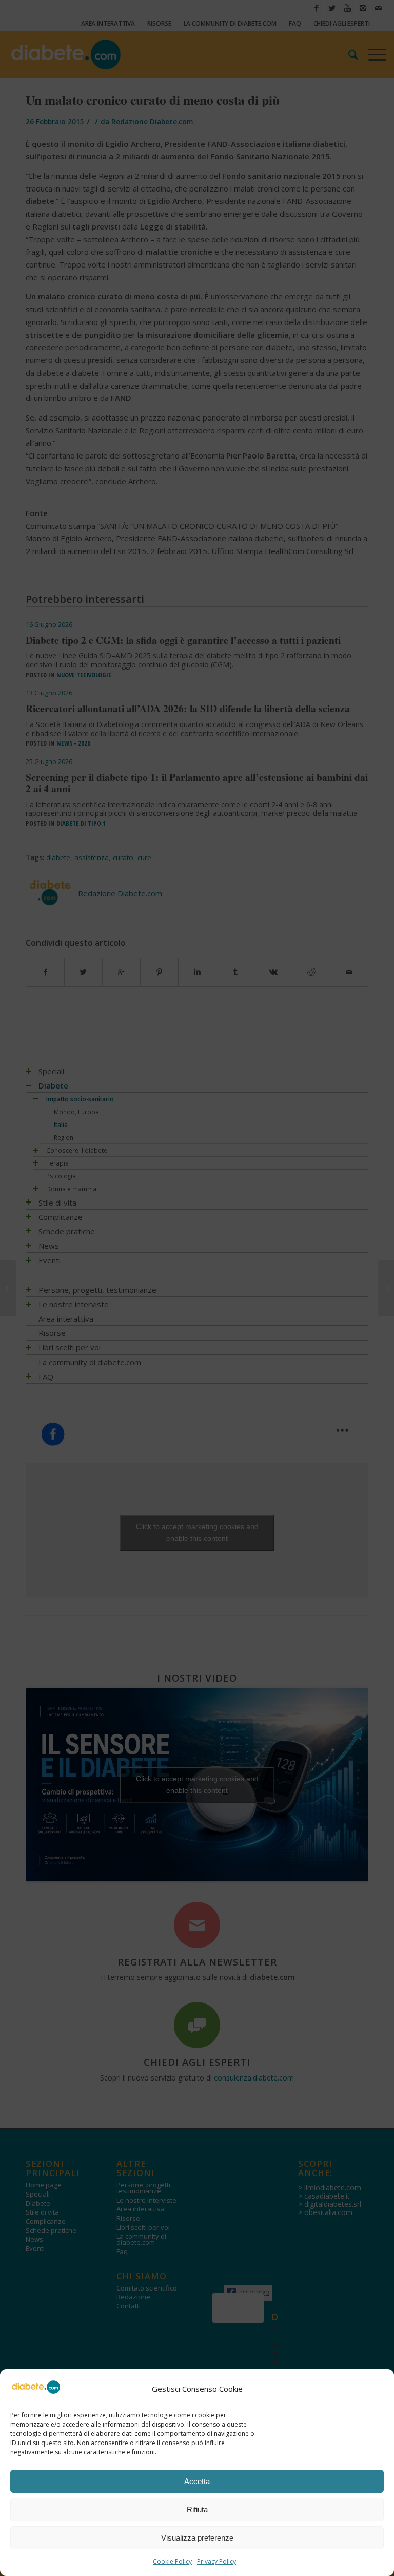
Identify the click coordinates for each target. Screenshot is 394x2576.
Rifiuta (197, 2510)
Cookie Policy (172, 2561)
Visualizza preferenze (197, 2538)
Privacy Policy (216, 2561)
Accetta (197, 2481)
